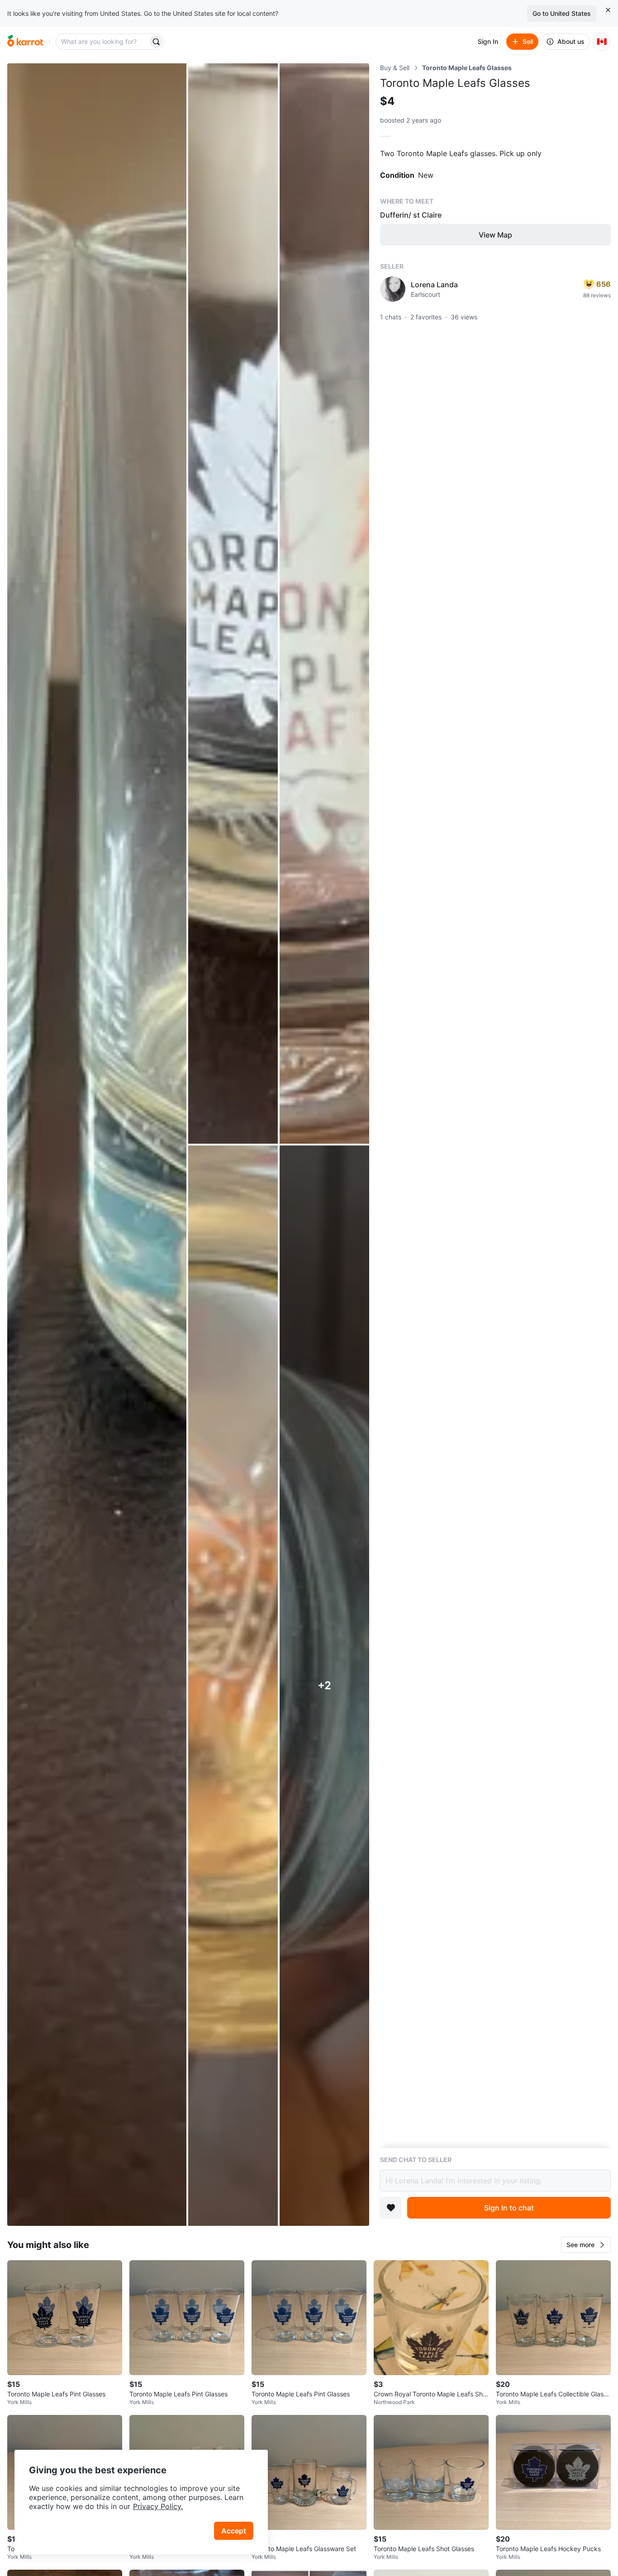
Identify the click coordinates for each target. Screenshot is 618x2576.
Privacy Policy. (158, 2506)
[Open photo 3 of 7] (324, 604)
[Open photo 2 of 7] (233, 604)
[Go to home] (25, 42)
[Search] (156, 42)
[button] (586, 2245)
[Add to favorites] (391, 2208)
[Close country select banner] (608, 10)
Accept (234, 2531)
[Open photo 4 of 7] (233, 1686)
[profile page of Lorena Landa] (393, 289)
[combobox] (103, 42)
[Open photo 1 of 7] (97, 1145)
